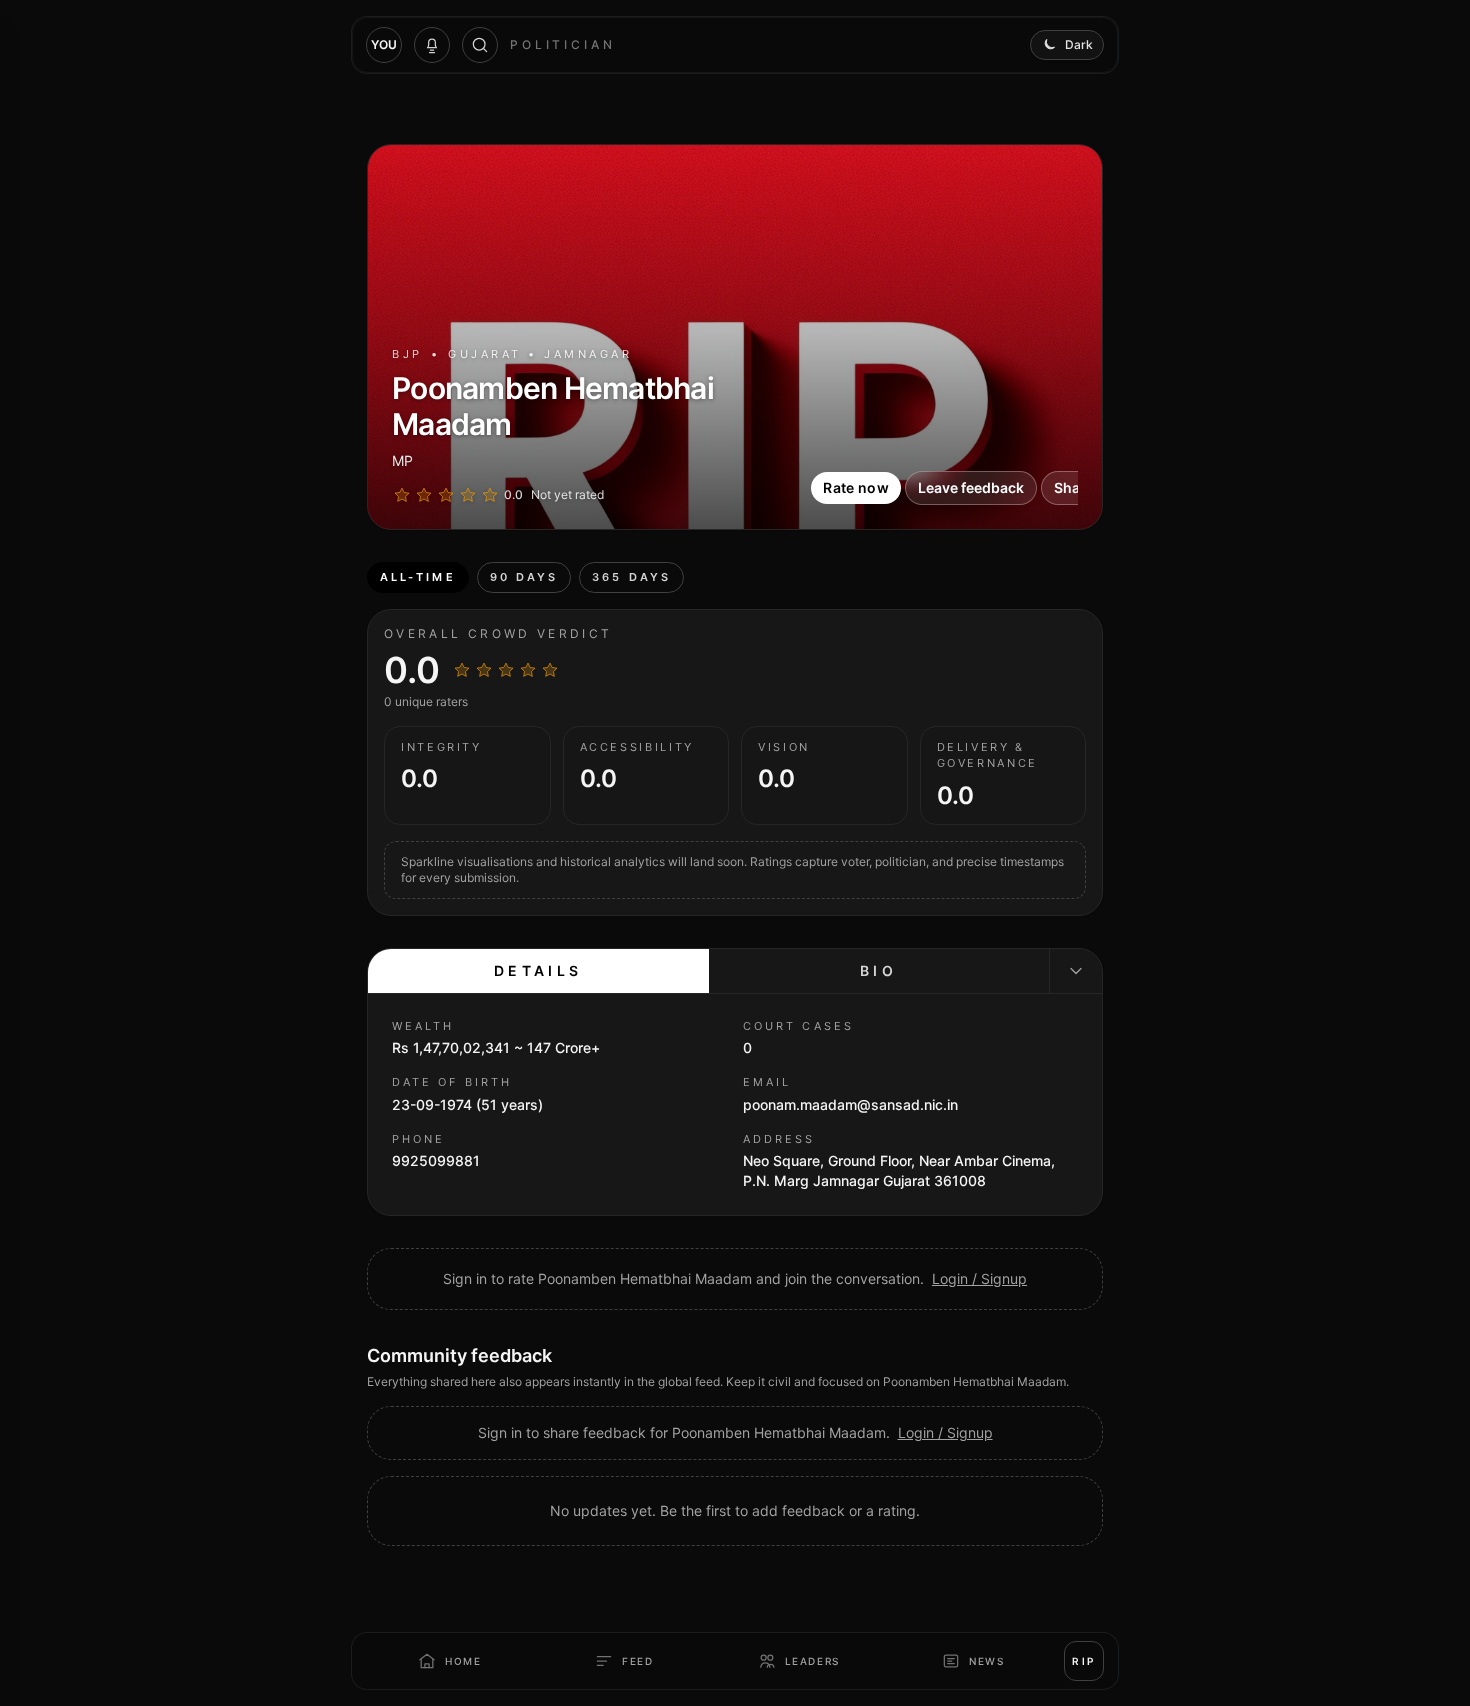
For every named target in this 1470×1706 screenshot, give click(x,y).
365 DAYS (631, 577)
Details (538, 970)
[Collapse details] (1075, 971)
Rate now (856, 487)
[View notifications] (432, 45)
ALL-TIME (418, 577)
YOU (384, 44)
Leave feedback (971, 487)
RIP (1083, 1661)
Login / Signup (979, 1278)
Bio (878, 970)
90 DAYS (524, 577)
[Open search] (480, 45)
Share (1074, 487)
